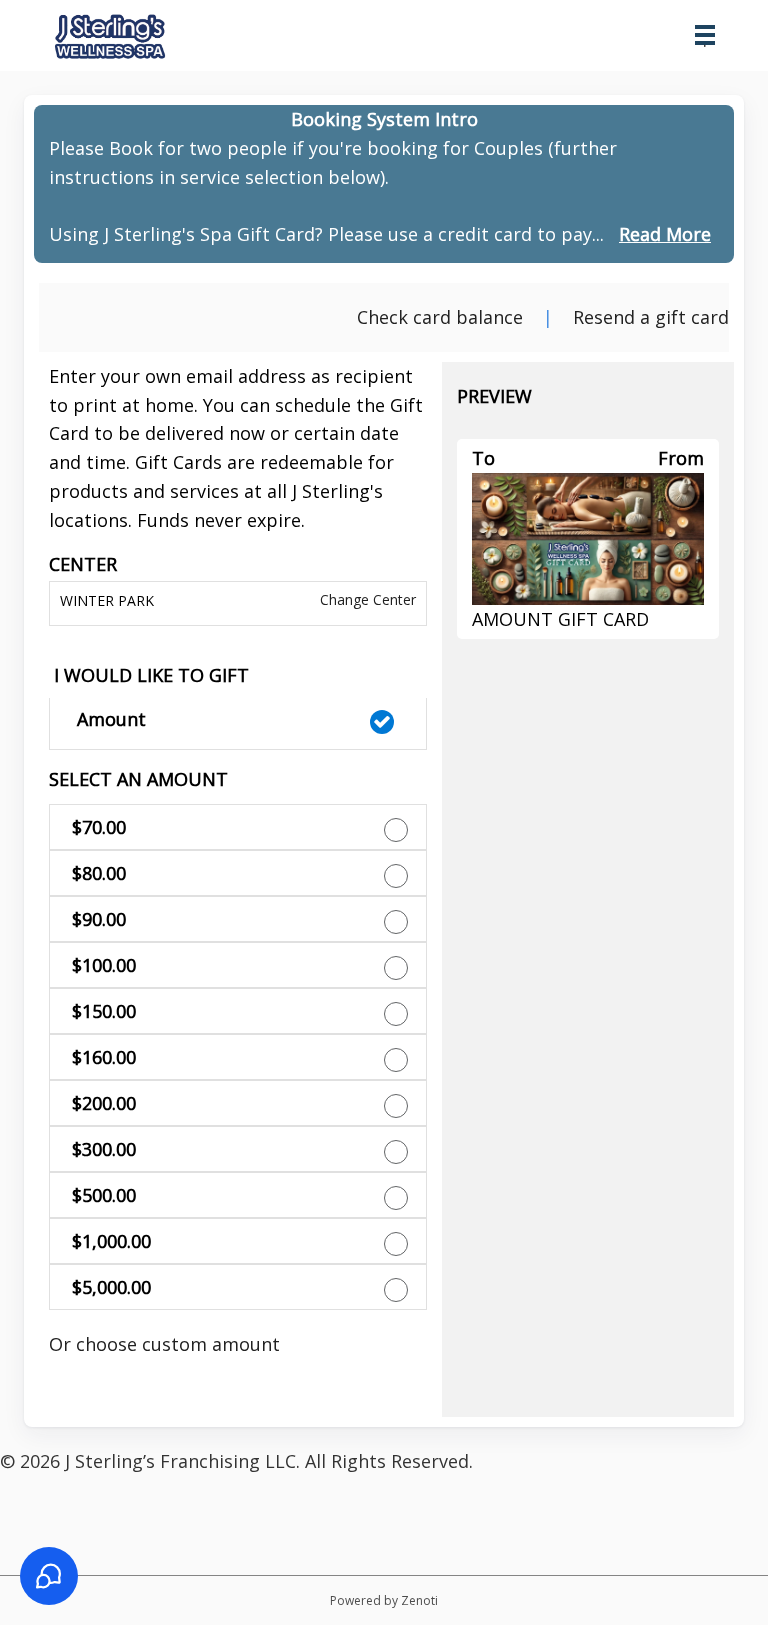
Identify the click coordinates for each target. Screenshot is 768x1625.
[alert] (384, 184)
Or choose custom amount (164, 1344)
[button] (238, 724)
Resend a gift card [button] (651, 317)
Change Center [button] (366, 599)
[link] (665, 234)
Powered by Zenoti (384, 1600)
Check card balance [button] (440, 317)
